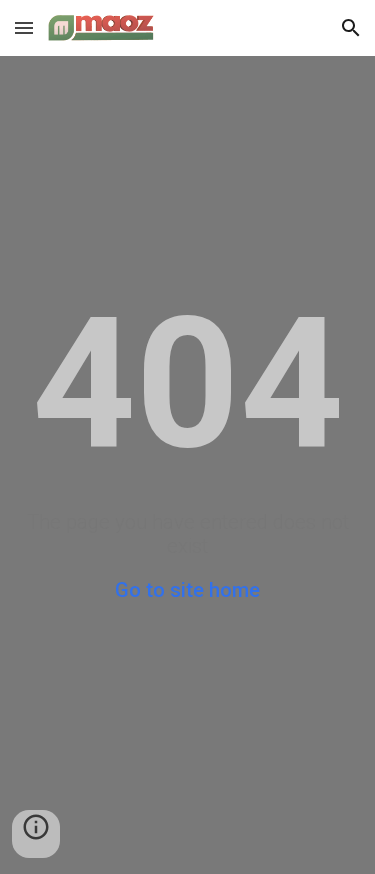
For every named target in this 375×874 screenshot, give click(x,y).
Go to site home (187, 590)
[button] (24, 27)
